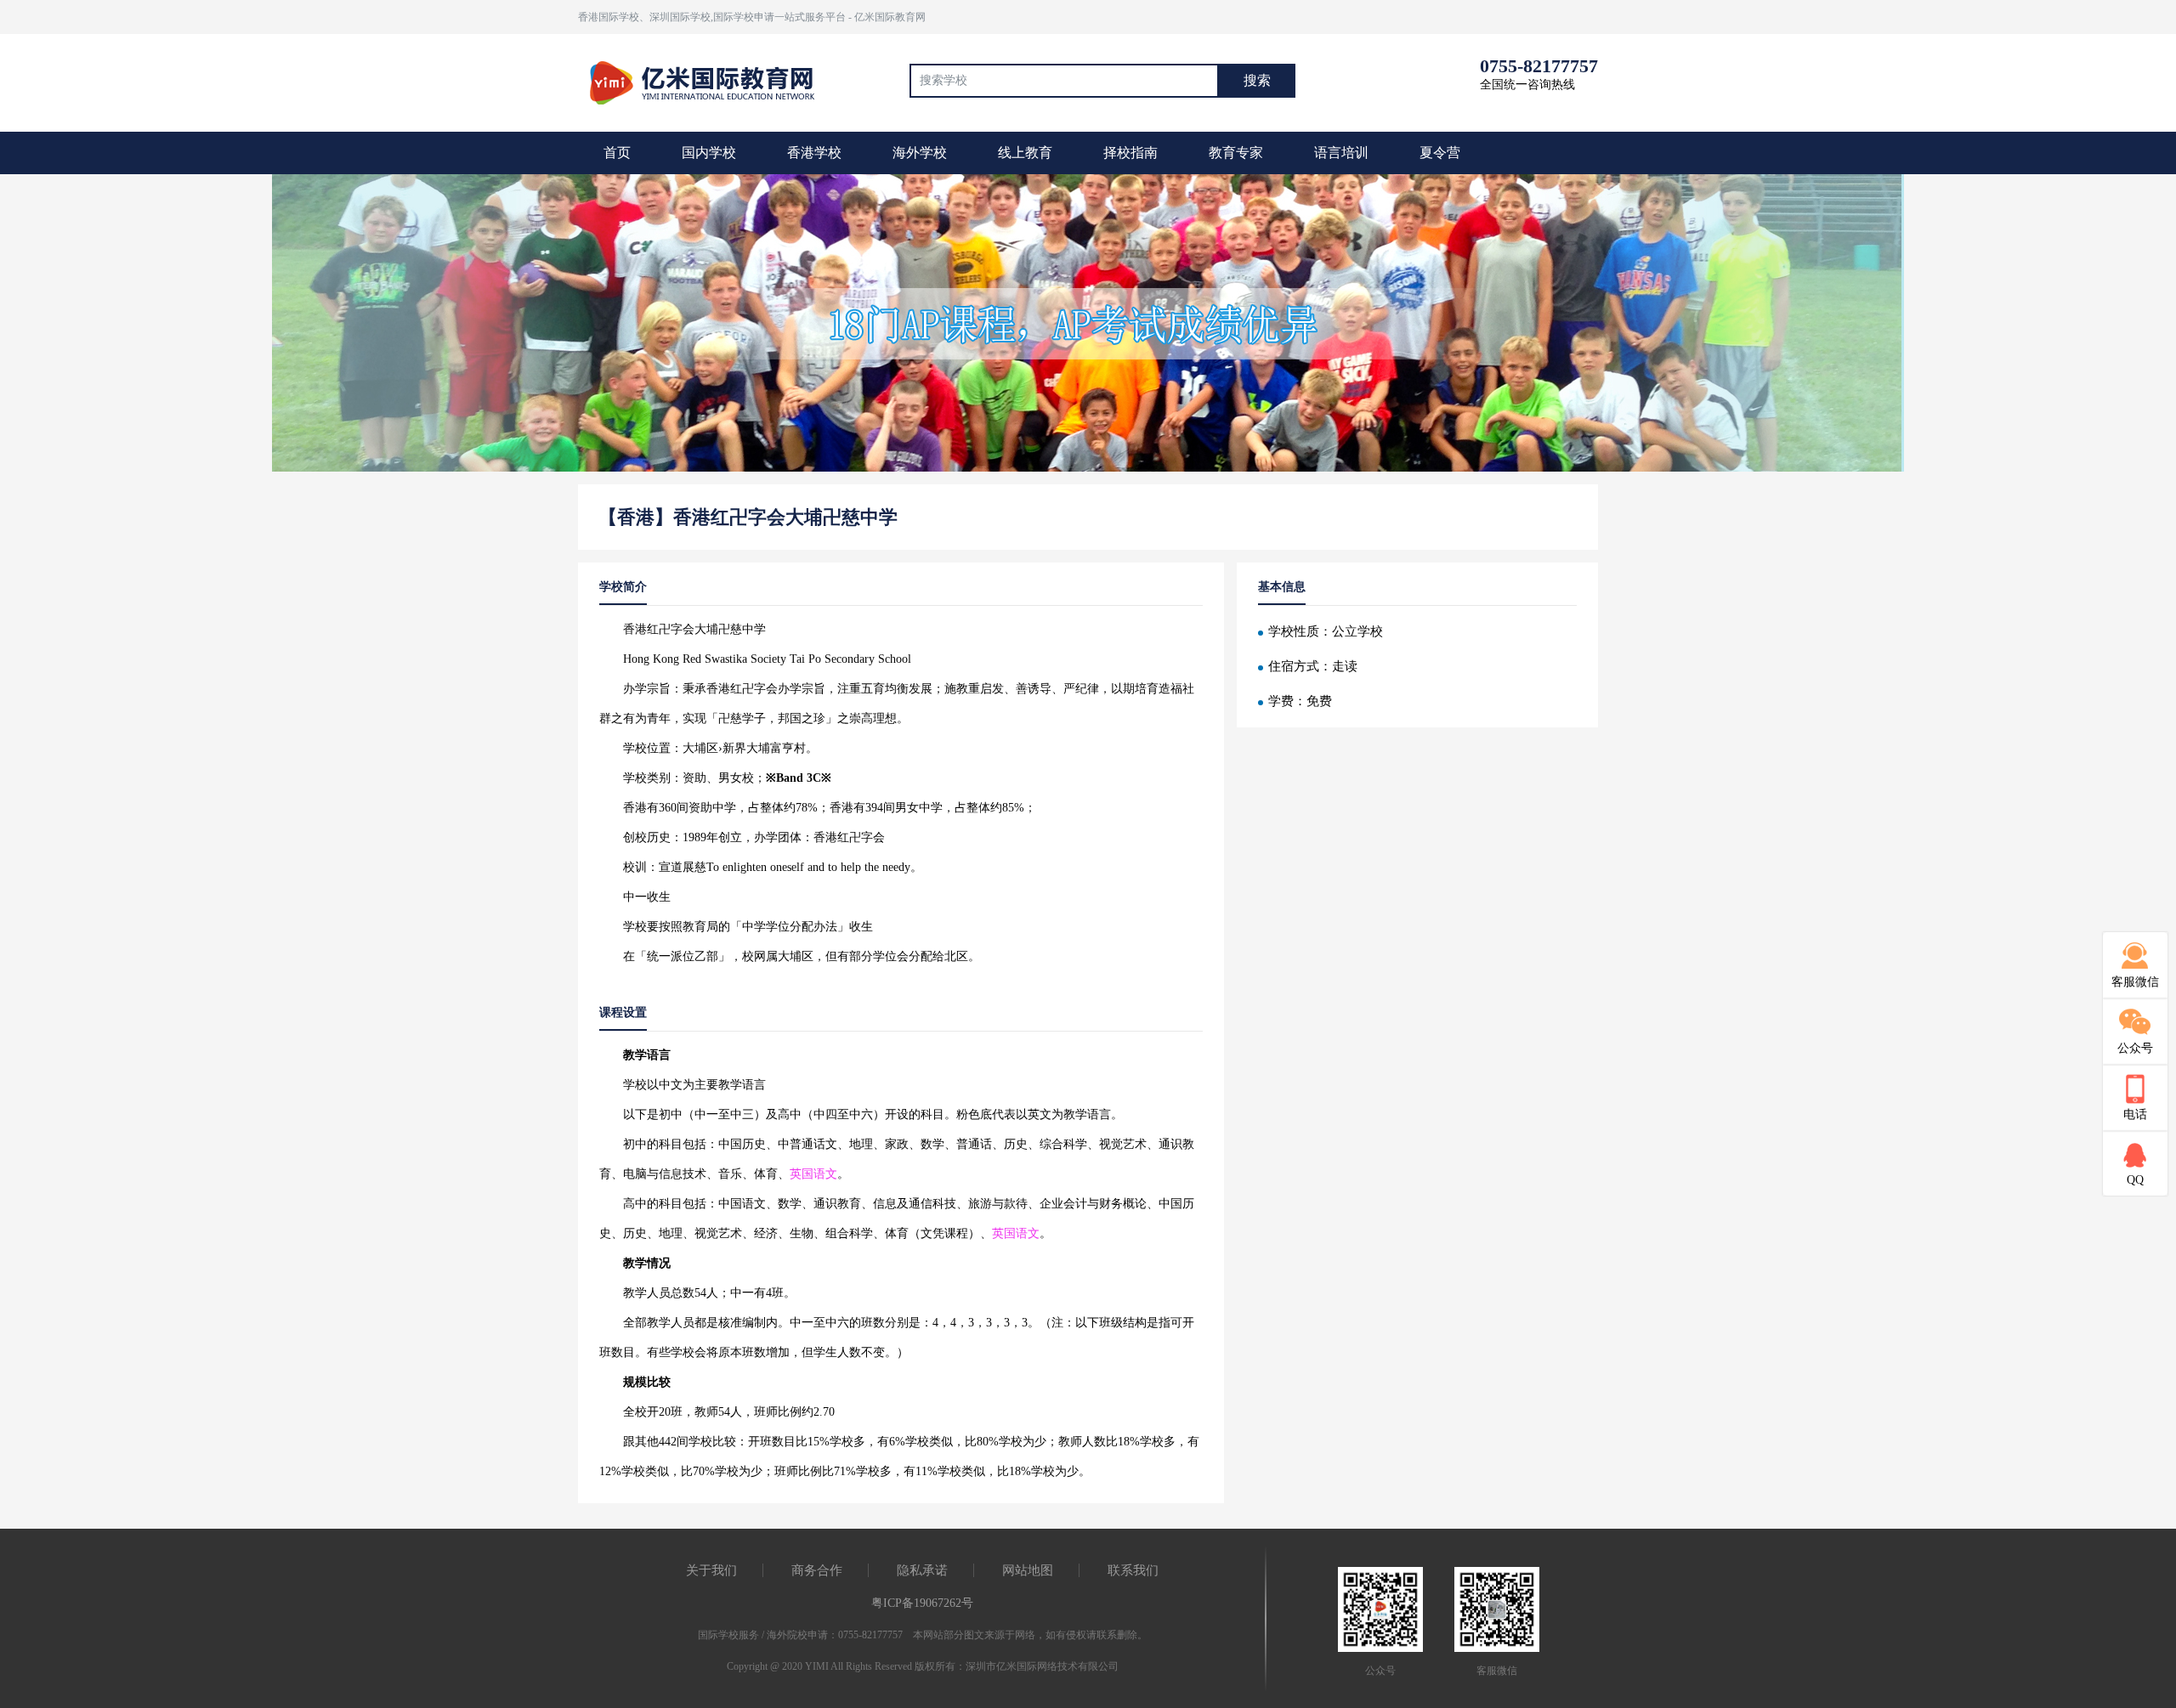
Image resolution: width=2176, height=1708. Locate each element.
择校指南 (1130, 153)
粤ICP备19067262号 (922, 1603)
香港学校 (814, 153)
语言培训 (1341, 153)
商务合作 (817, 1570)
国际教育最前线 (710, 81)
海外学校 (920, 153)
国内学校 (709, 153)
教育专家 (1236, 153)
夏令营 (1440, 153)
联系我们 (1133, 1570)
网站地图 (1028, 1570)
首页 (617, 153)
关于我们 (711, 1570)
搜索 (1257, 80)
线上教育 (1025, 153)
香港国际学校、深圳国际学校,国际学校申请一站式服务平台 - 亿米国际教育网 (752, 17)
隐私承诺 (922, 1570)
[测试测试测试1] (1088, 325)
